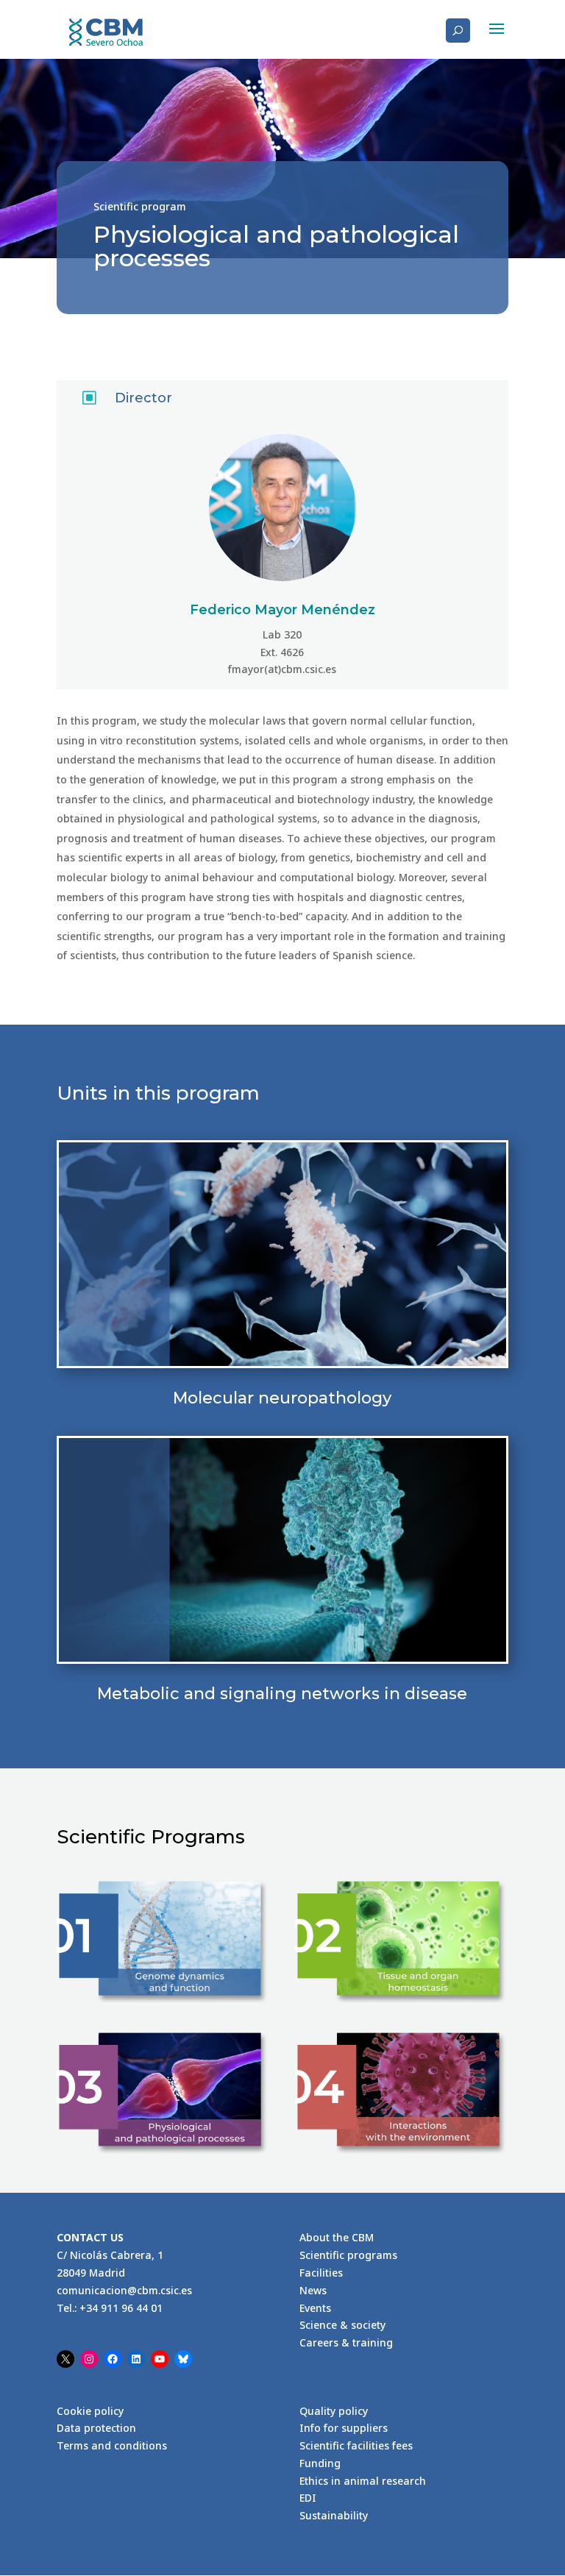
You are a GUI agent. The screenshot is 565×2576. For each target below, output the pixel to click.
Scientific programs (348, 2255)
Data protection (96, 2428)
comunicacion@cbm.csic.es (124, 2290)
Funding (320, 2463)
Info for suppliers (344, 2428)
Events (315, 2308)
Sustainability (334, 2515)
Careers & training (346, 2342)
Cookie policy (90, 2411)
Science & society (342, 2325)
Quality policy (334, 2411)
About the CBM (337, 2237)
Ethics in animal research (363, 2481)
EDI (308, 2498)
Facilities (321, 2273)
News (313, 2290)
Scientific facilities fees (356, 2445)
